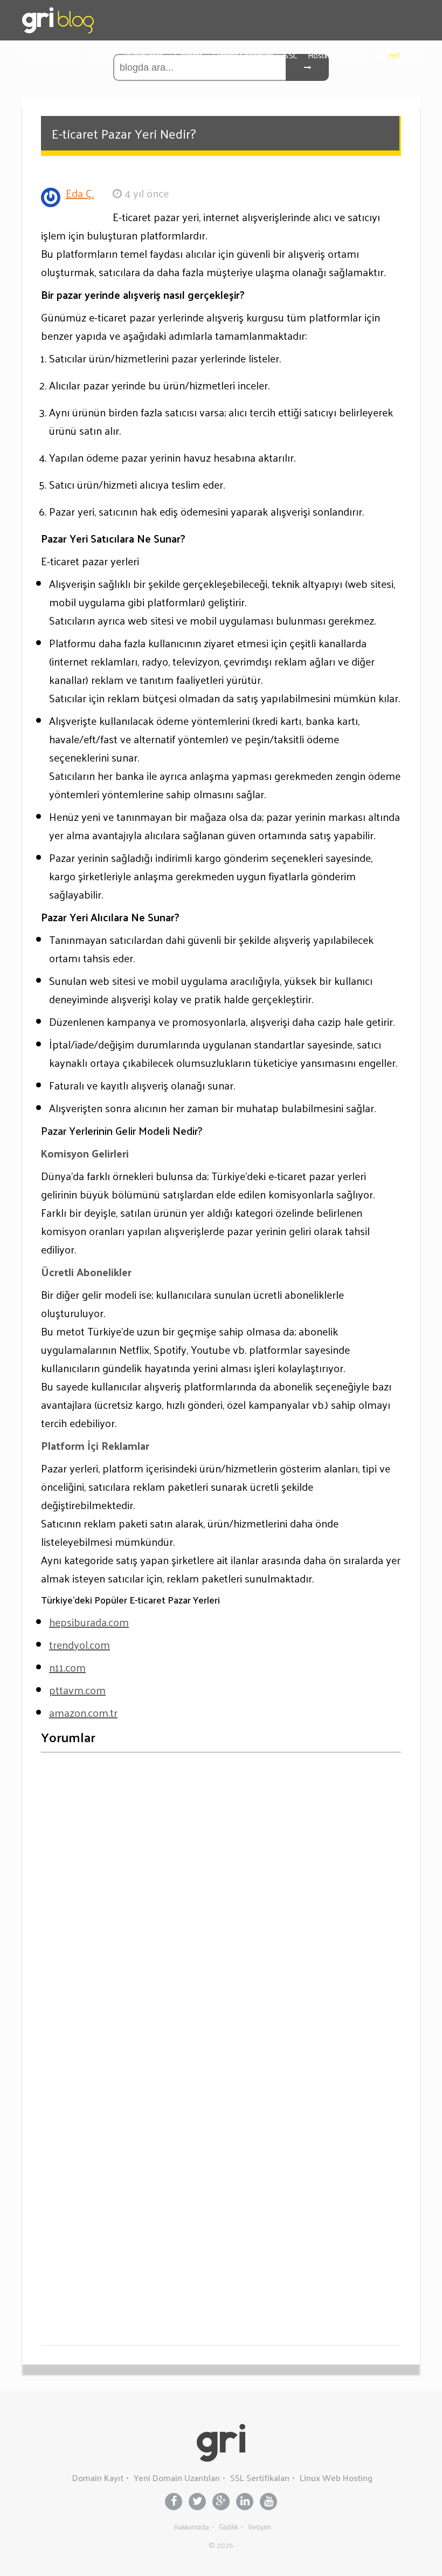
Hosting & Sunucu (338, 55)
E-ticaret (188, 55)
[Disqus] (221, 1896)
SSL (290, 55)
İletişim (260, 2527)
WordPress (144, 55)
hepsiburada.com (89, 1622)
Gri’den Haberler (50, 55)
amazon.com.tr (83, 1712)
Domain (101, 55)
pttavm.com (77, 1690)
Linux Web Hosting (336, 2478)
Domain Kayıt (98, 2478)
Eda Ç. (80, 193)
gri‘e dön (400, 55)
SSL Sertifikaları (260, 2478)
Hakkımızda (192, 2527)
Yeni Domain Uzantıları (177, 2478)
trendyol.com (80, 1645)
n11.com (67, 1667)
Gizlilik (229, 2527)
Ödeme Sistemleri (243, 55)
